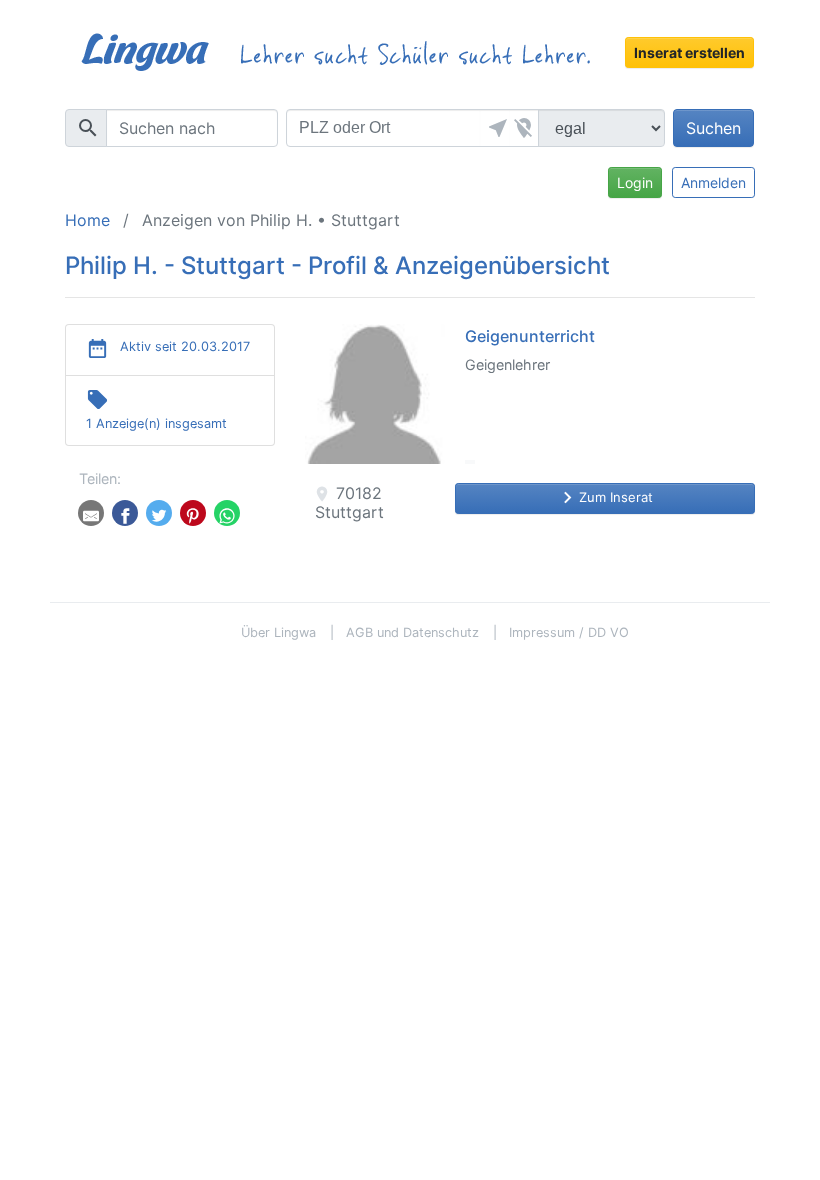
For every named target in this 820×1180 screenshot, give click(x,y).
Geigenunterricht (530, 336)
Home (87, 220)
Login (635, 182)
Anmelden (713, 182)
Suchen (713, 128)
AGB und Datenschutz (412, 632)
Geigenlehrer (507, 364)
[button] (495, 128)
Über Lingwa (278, 632)
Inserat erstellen (689, 52)
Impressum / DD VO (569, 632)
